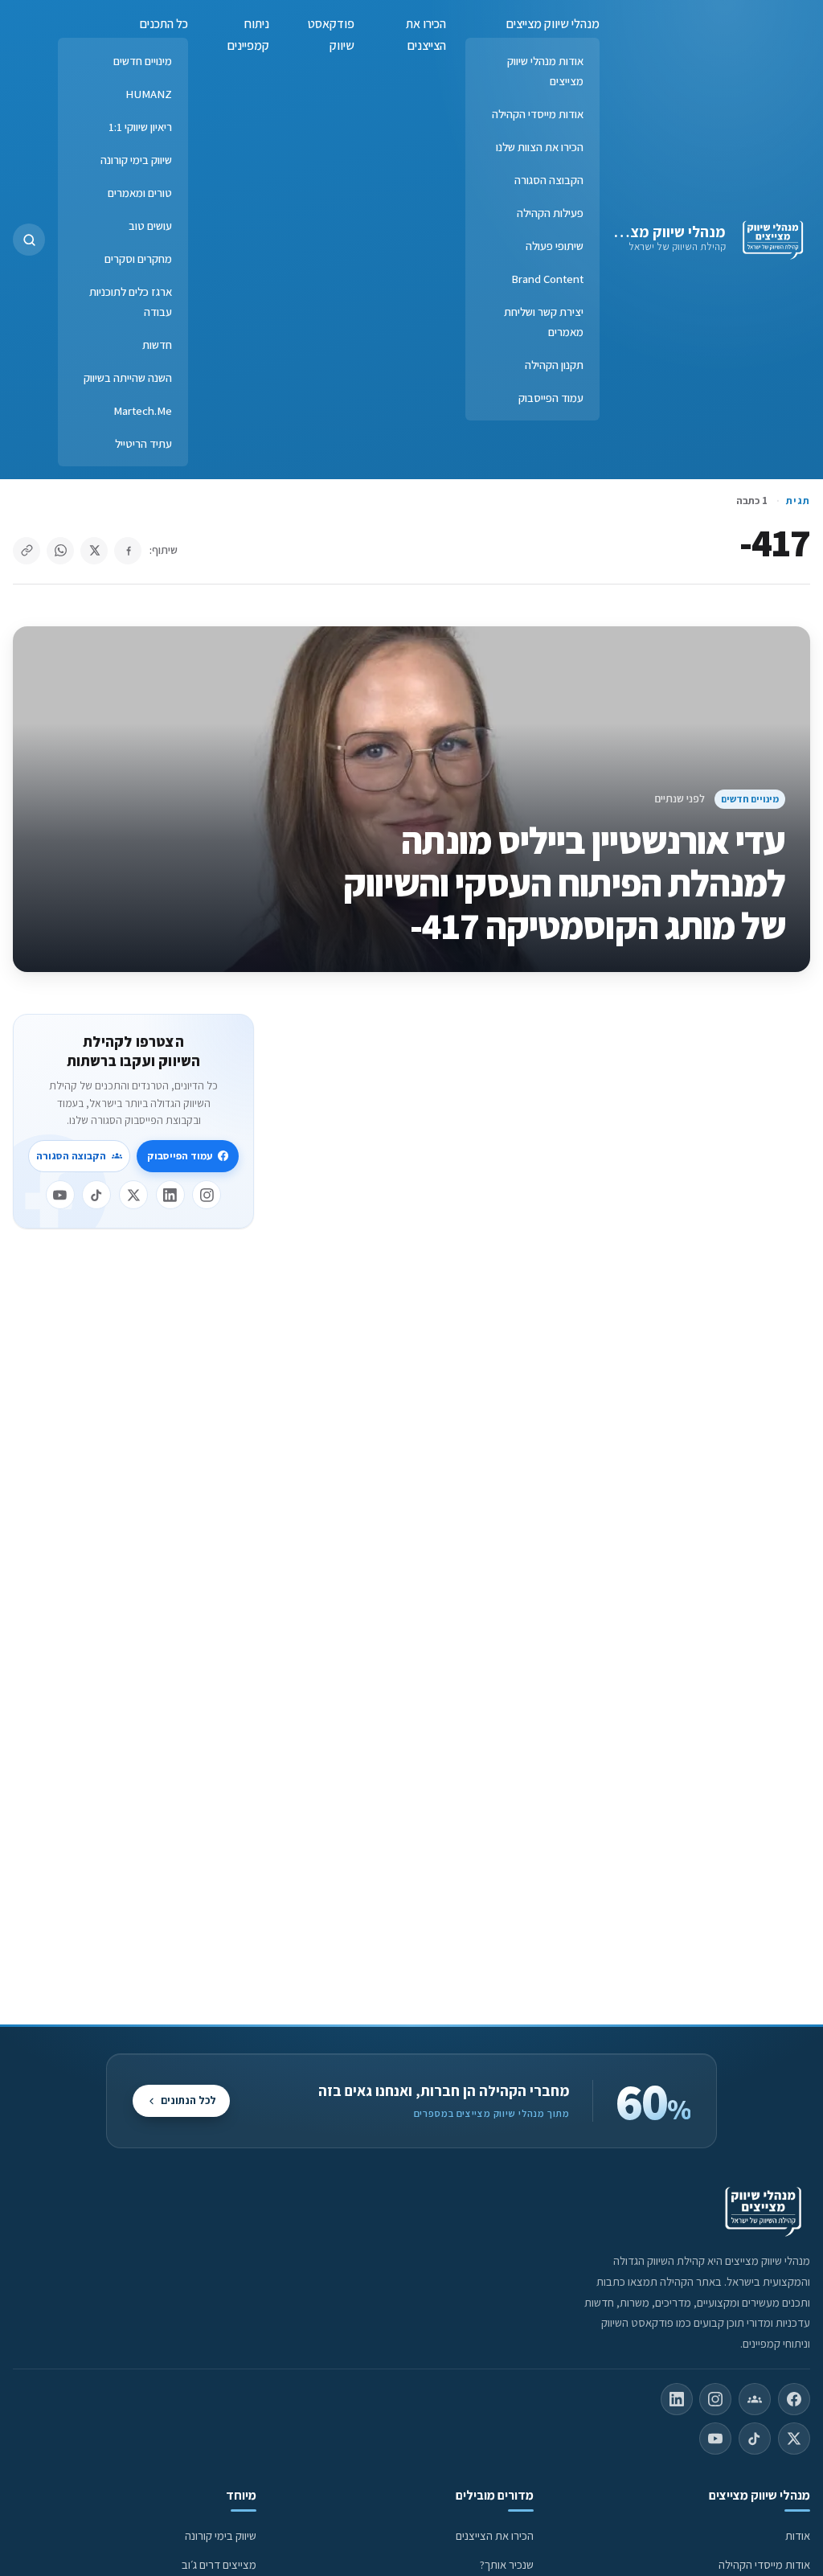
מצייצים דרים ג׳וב (219, 2564)
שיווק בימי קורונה (136, 160)
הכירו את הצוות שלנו (540, 147)
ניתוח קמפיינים (248, 35)
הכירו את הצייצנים (426, 35)
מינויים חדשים (143, 61)
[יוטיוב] (60, 1195)
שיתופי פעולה (555, 246)
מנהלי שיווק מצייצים (663, 232)
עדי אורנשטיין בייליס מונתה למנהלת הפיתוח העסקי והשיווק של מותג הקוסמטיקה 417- (564, 883)
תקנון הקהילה (554, 365)
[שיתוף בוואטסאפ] (60, 551)
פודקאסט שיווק (331, 35)
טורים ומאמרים (140, 193)
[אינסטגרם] (207, 1195)
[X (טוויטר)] (794, 2439)
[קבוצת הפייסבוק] (755, 2399)
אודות (798, 2535)
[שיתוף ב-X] (94, 551)
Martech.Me (143, 410)
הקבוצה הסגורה (549, 180)
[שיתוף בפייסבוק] (128, 551)
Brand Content (547, 279)
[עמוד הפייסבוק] (794, 2399)
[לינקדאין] (170, 1195)
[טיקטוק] (96, 1195)
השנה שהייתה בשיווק (128, 377)
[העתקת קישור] (27, 551)
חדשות (157, 345)
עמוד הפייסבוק (551, 398)
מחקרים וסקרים (138, 258)
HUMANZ (149, 94)
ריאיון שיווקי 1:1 (140, 127)
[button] (29, 240)
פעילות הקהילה (550, 213)
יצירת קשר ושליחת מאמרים (544, 322)
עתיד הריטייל (143, 443)
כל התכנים (164, 24)
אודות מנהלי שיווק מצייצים (545, 71)
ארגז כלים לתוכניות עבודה (131, 301)
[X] (133, 1195)
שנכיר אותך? (507, 2564)
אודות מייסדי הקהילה (538, 114)
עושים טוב (150, 226)
